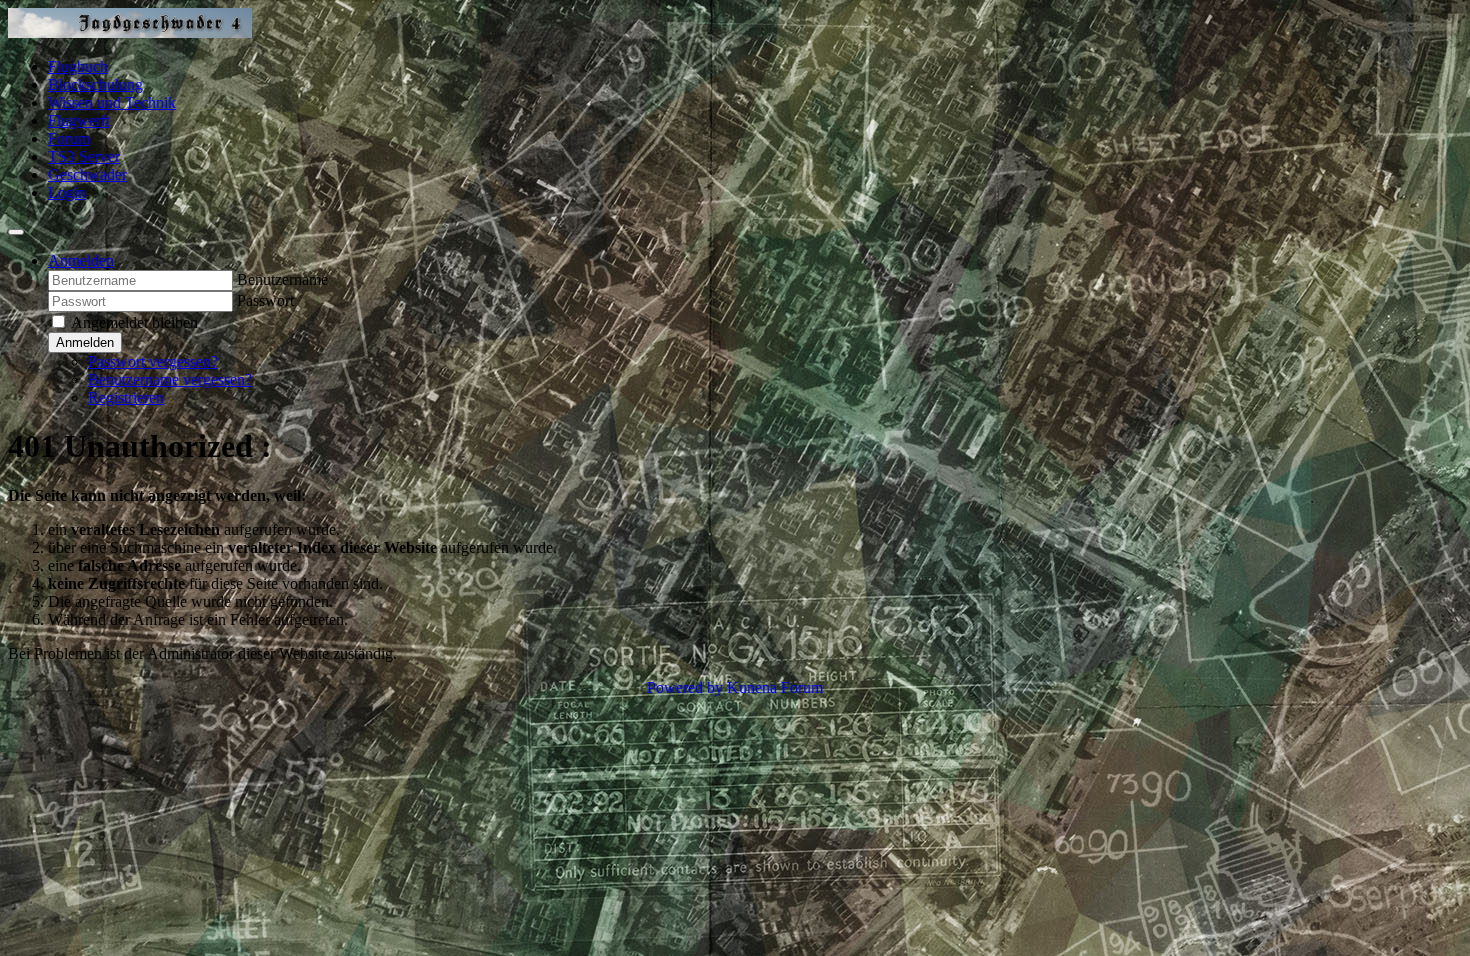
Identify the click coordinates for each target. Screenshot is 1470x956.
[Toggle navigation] (16, 232)
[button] (81, 260)
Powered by (685, 687)
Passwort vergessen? (153, 361)
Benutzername (282, 279)
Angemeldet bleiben (134, 322)
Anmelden (85, 342)
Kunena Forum (775, 687)
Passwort (265, 300)
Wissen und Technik (112, 102)
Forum (69, 138)
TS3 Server (84, 156)
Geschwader (87, 174)
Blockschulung (95, 84)
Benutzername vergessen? (170, 379)
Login (67, 192)
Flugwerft (79, 120)
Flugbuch (78, 66)
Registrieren (126, 397)
